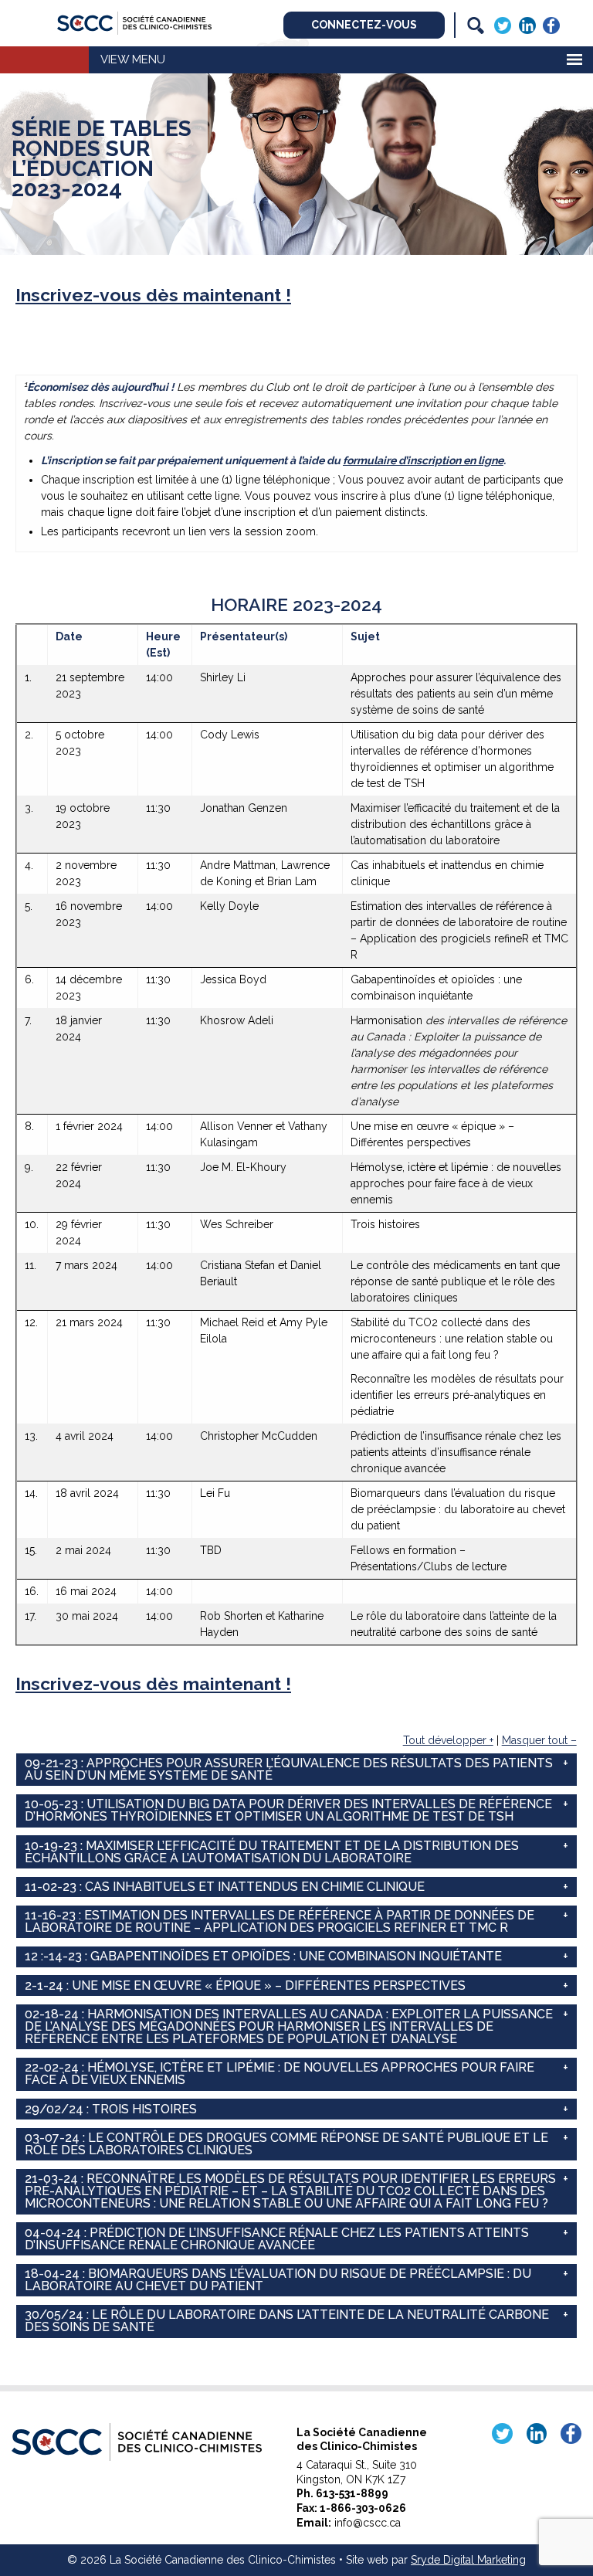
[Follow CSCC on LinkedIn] (527, 24)
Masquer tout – (539, 1740)
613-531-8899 (352, 2493)
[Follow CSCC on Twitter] (503, 24)
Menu (149, 59)
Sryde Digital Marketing (468, 2560)
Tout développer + (448, 1740)
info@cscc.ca (368, 2523)
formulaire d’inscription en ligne (423, 460)
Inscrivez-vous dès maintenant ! (153, 295)
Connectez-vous (364, 25)
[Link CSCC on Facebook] (551, 24)
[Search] (476, 25)
